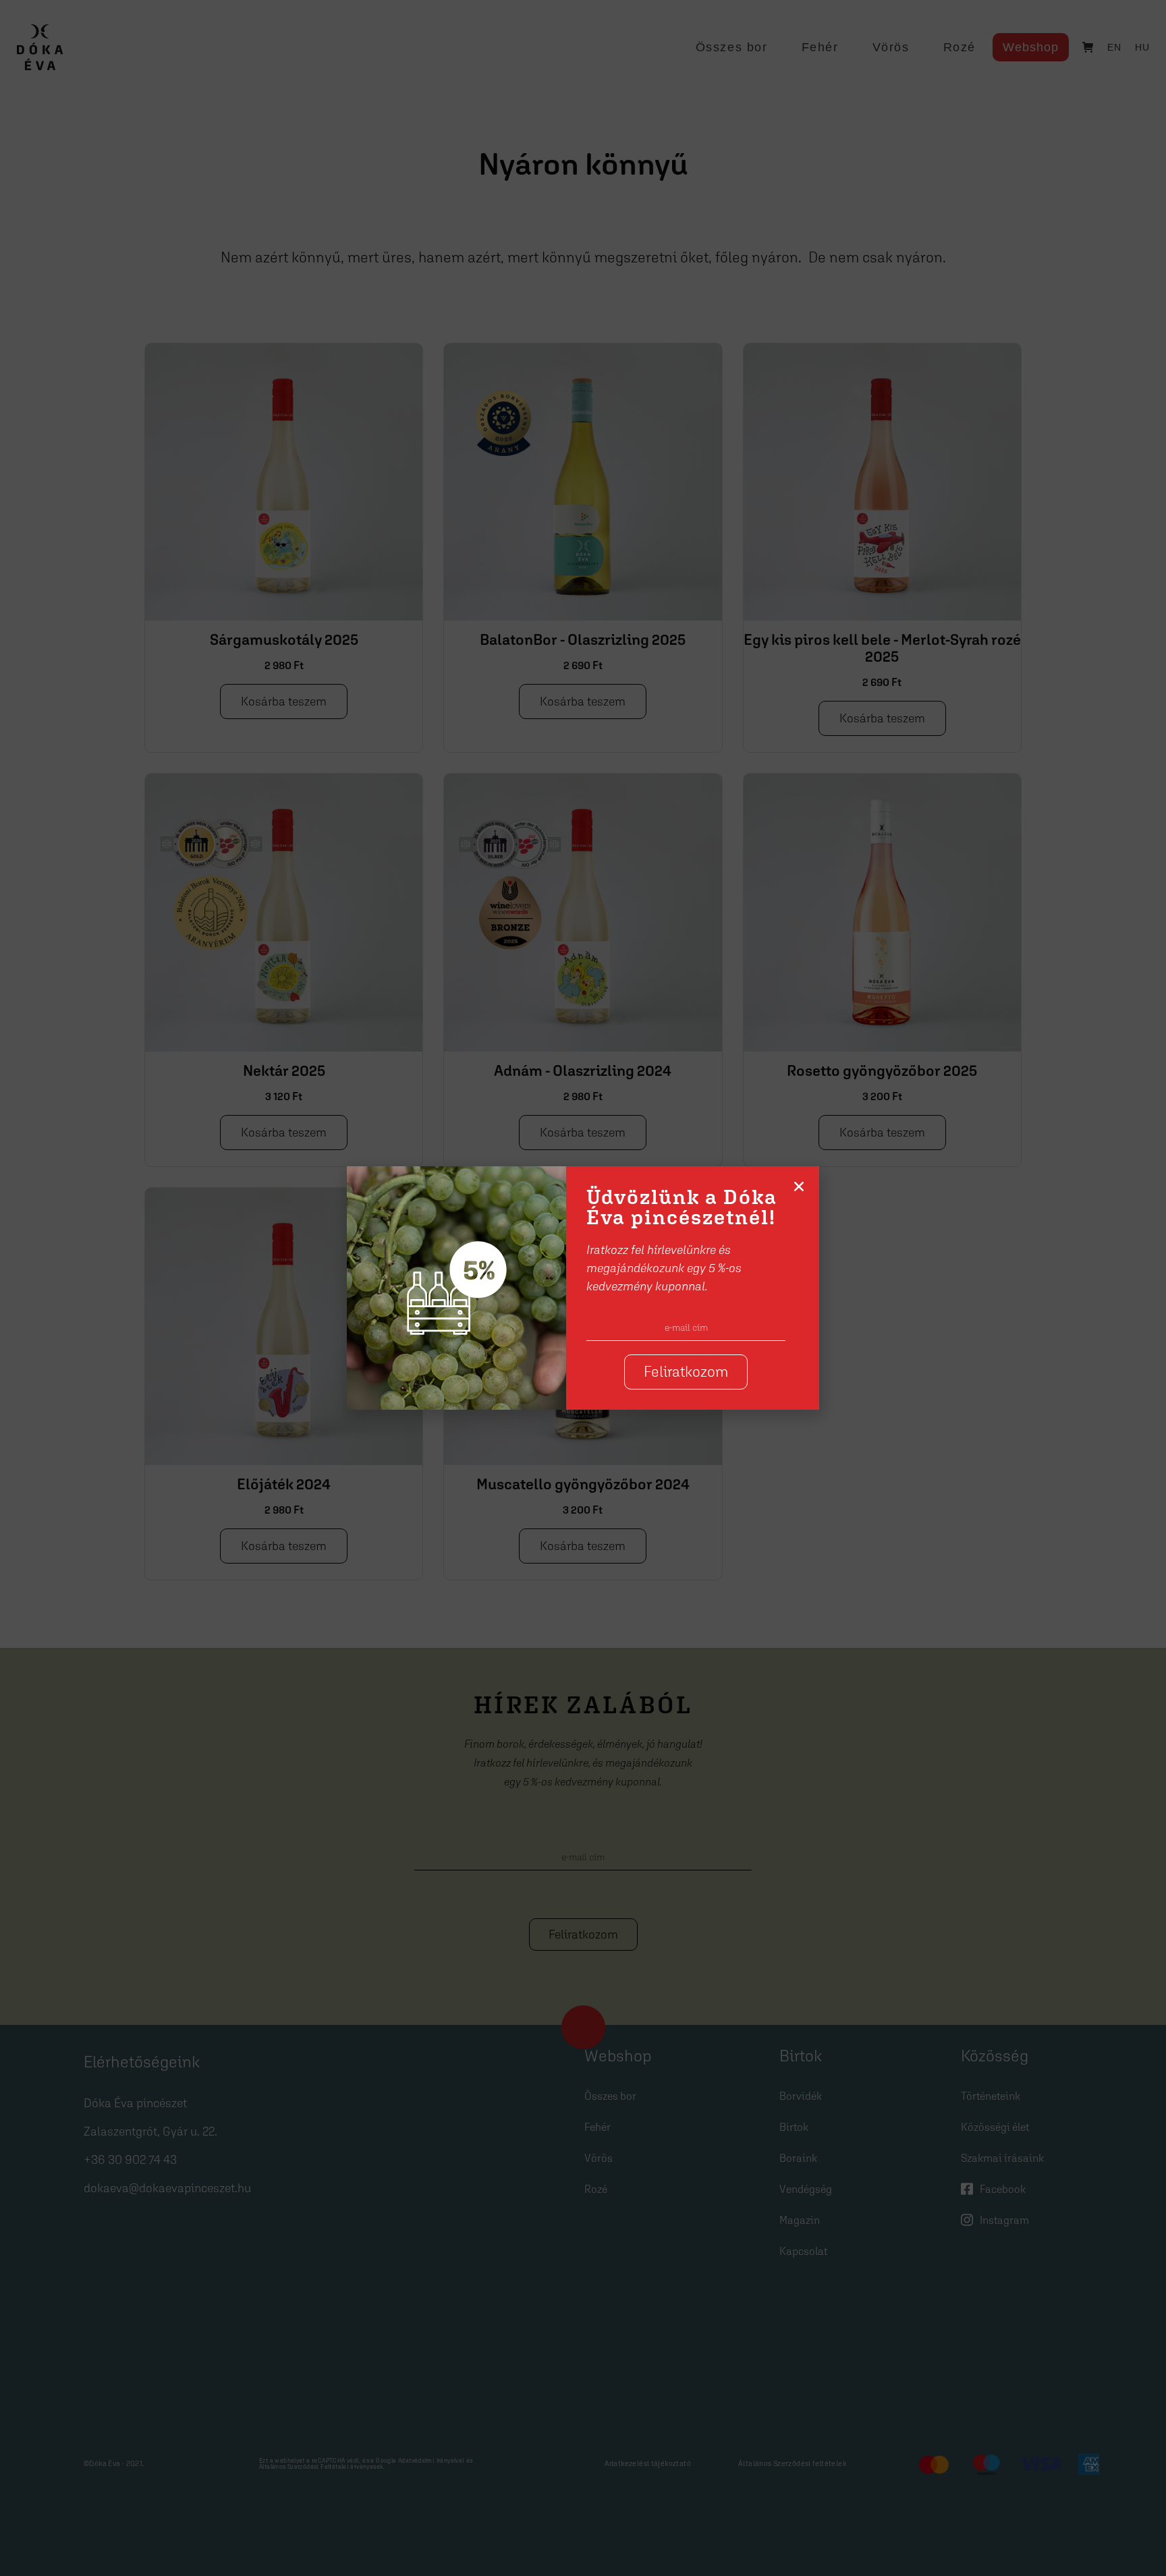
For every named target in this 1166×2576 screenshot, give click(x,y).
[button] (799, 1186)
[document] (583, 1288)
